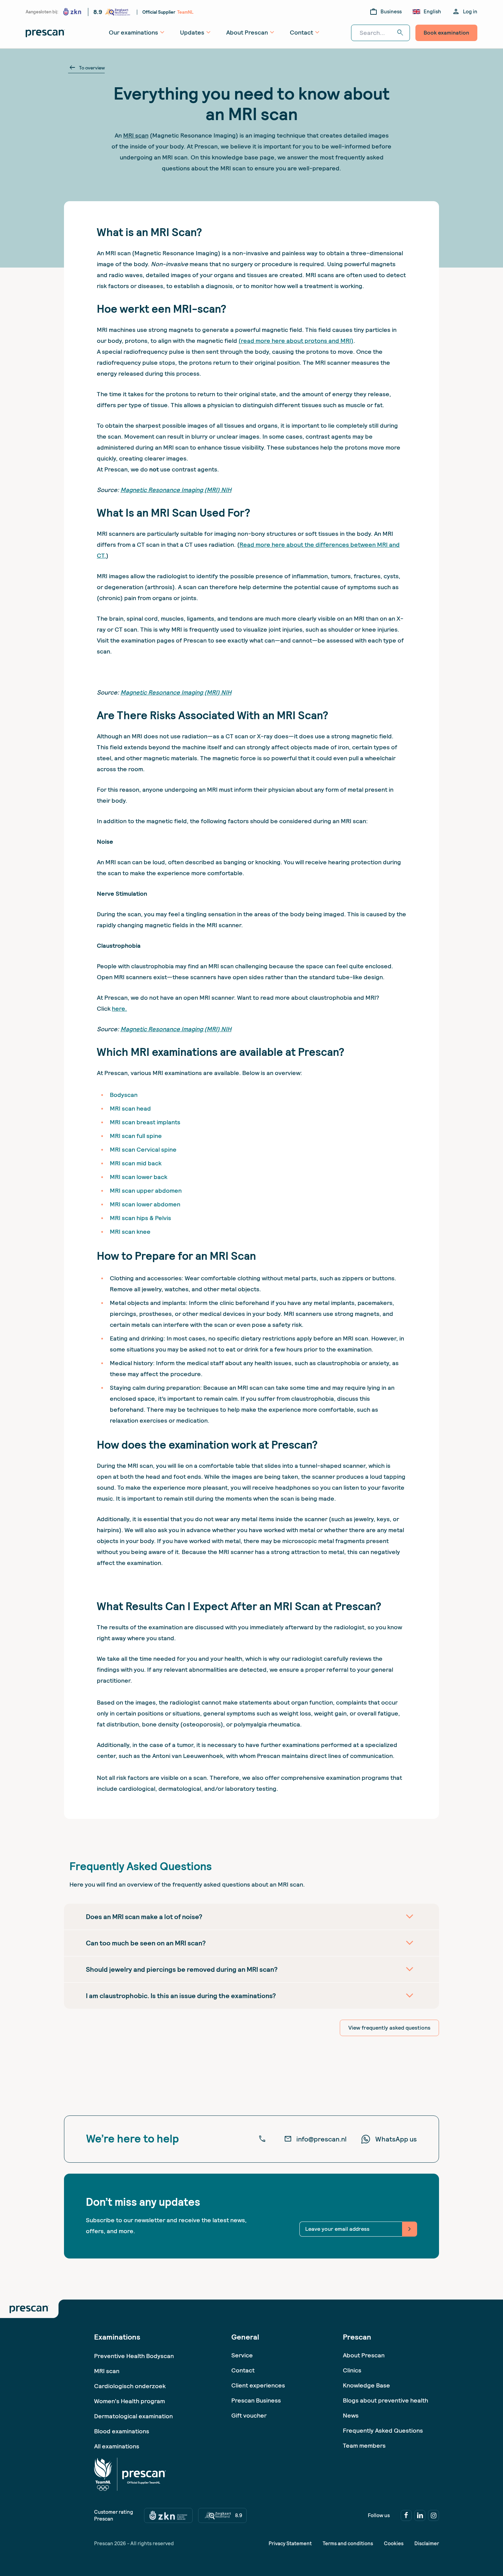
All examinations (117, 2446)
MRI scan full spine (136, 1136)
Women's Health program (130, 2401)
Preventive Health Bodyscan (134, 2356)
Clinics (352, 2370)
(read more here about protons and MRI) (296, 341)
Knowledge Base (366, 2385)
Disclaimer (427, 2543)
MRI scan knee (130, 1232)
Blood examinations (122, 2431)
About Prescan (364, 2355)
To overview (86, 68)
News (351, 2415)
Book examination (446, 33)
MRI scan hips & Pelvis (140, 1218)
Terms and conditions (348, 2543)
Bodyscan (124, 1095)
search (400, 33)
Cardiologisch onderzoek (130, 2386)
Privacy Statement (290, 2543)
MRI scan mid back (136, 1163)
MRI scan (136, 135)
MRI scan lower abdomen (145, 1204)
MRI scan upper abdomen (146, 1190)
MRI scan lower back (139, 1177)
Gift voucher (249, 2415)
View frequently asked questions (389, 2028)
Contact (243, 2370)
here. (119, 1008)
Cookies (394, 2543)
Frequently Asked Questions (383, 2430)
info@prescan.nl (315, 2139)
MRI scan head (130, 1108)
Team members (364, 2445)
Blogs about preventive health (385, 2400)
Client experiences (258, 2385)
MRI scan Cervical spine (143, 1149)
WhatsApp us (396, 2139)
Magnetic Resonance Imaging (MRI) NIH (176, 490)
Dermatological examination (133, 2416)
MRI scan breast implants (145, 1122)
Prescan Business (256, 2400)
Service (242, 2355)
